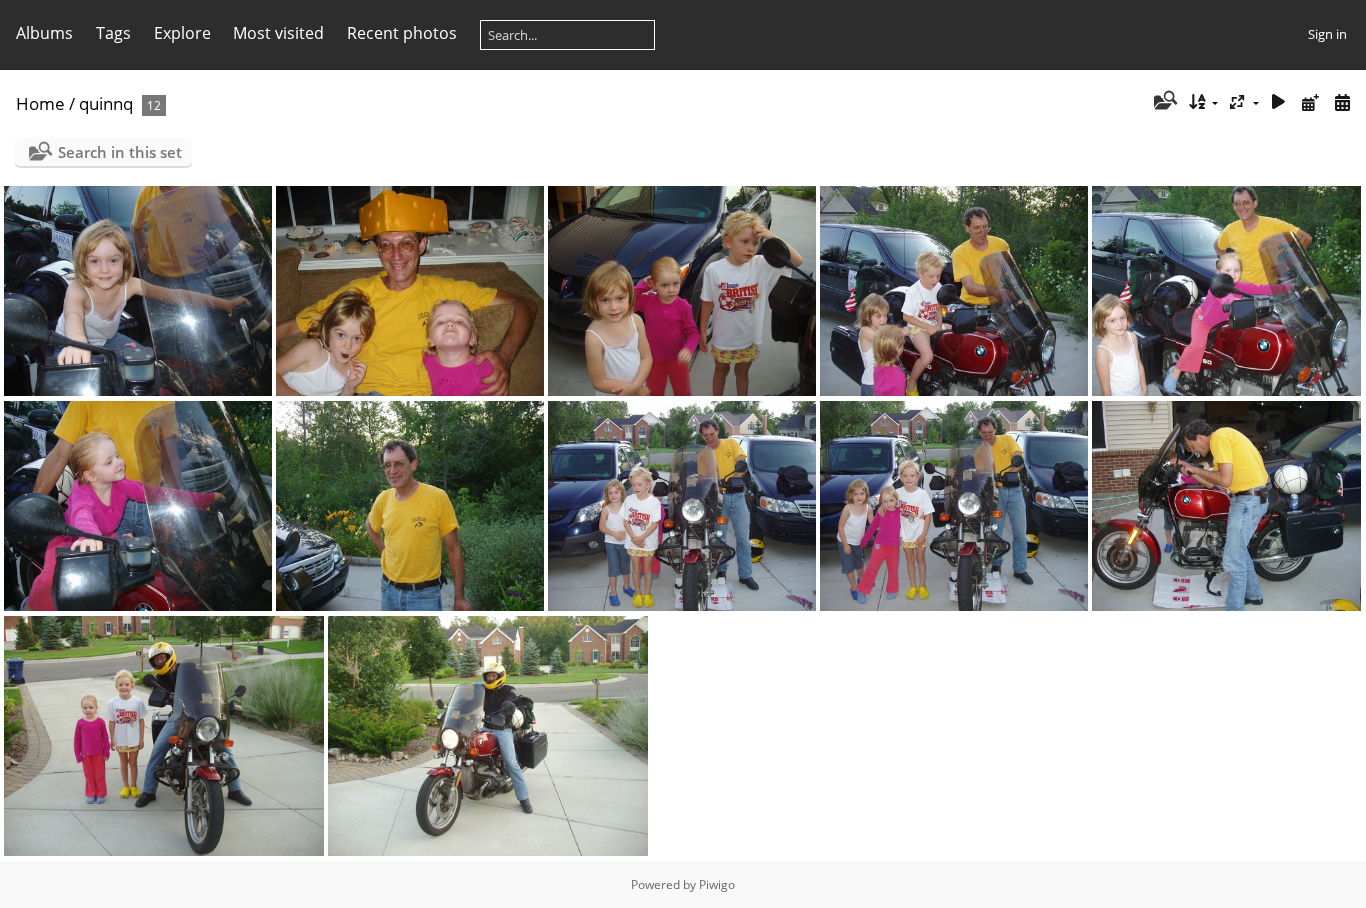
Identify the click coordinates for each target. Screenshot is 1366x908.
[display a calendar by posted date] (1310, 102)
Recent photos (402, 33)
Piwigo (717, 884)
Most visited (278, 33)
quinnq (106, 103)
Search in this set (120, 152)
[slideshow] (1279, 102)
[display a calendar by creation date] (1342, 102)
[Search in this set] (1163, 102)
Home (40, 103)
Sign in (1327, 34)
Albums (44, 33)
